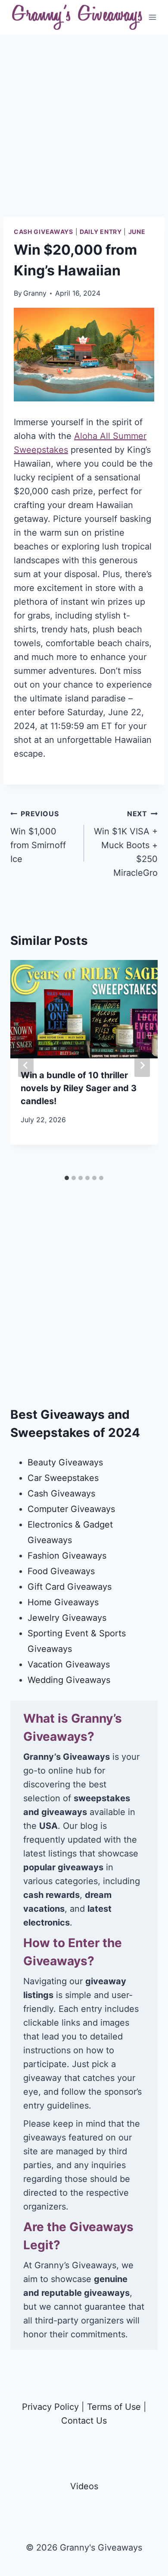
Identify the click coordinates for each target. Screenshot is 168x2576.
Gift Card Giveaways (70, 1587)
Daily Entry (101, 232)
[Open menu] (153, 17)
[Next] (142, 1065)
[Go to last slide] (26, 1065)
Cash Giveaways (44, 232)
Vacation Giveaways (69, 1664)
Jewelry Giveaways (67, 1618)
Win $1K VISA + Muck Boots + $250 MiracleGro (126, 844)
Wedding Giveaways (69, 1680)
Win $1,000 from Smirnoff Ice (38, 837)
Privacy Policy (50, 2407)
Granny (35, 293)
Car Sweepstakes (63, 1478)
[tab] (67, 1178)
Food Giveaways (61, 1571)
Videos (84, 2486)
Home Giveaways (63, 1602)
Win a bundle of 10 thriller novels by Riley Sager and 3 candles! (79, 1088)
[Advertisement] (84, 133)
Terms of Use (114, 2407)
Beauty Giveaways (65, 1462)
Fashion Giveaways (67, 1556)
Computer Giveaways (71, 1509)
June (137, 232)
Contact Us (84, 2421)
